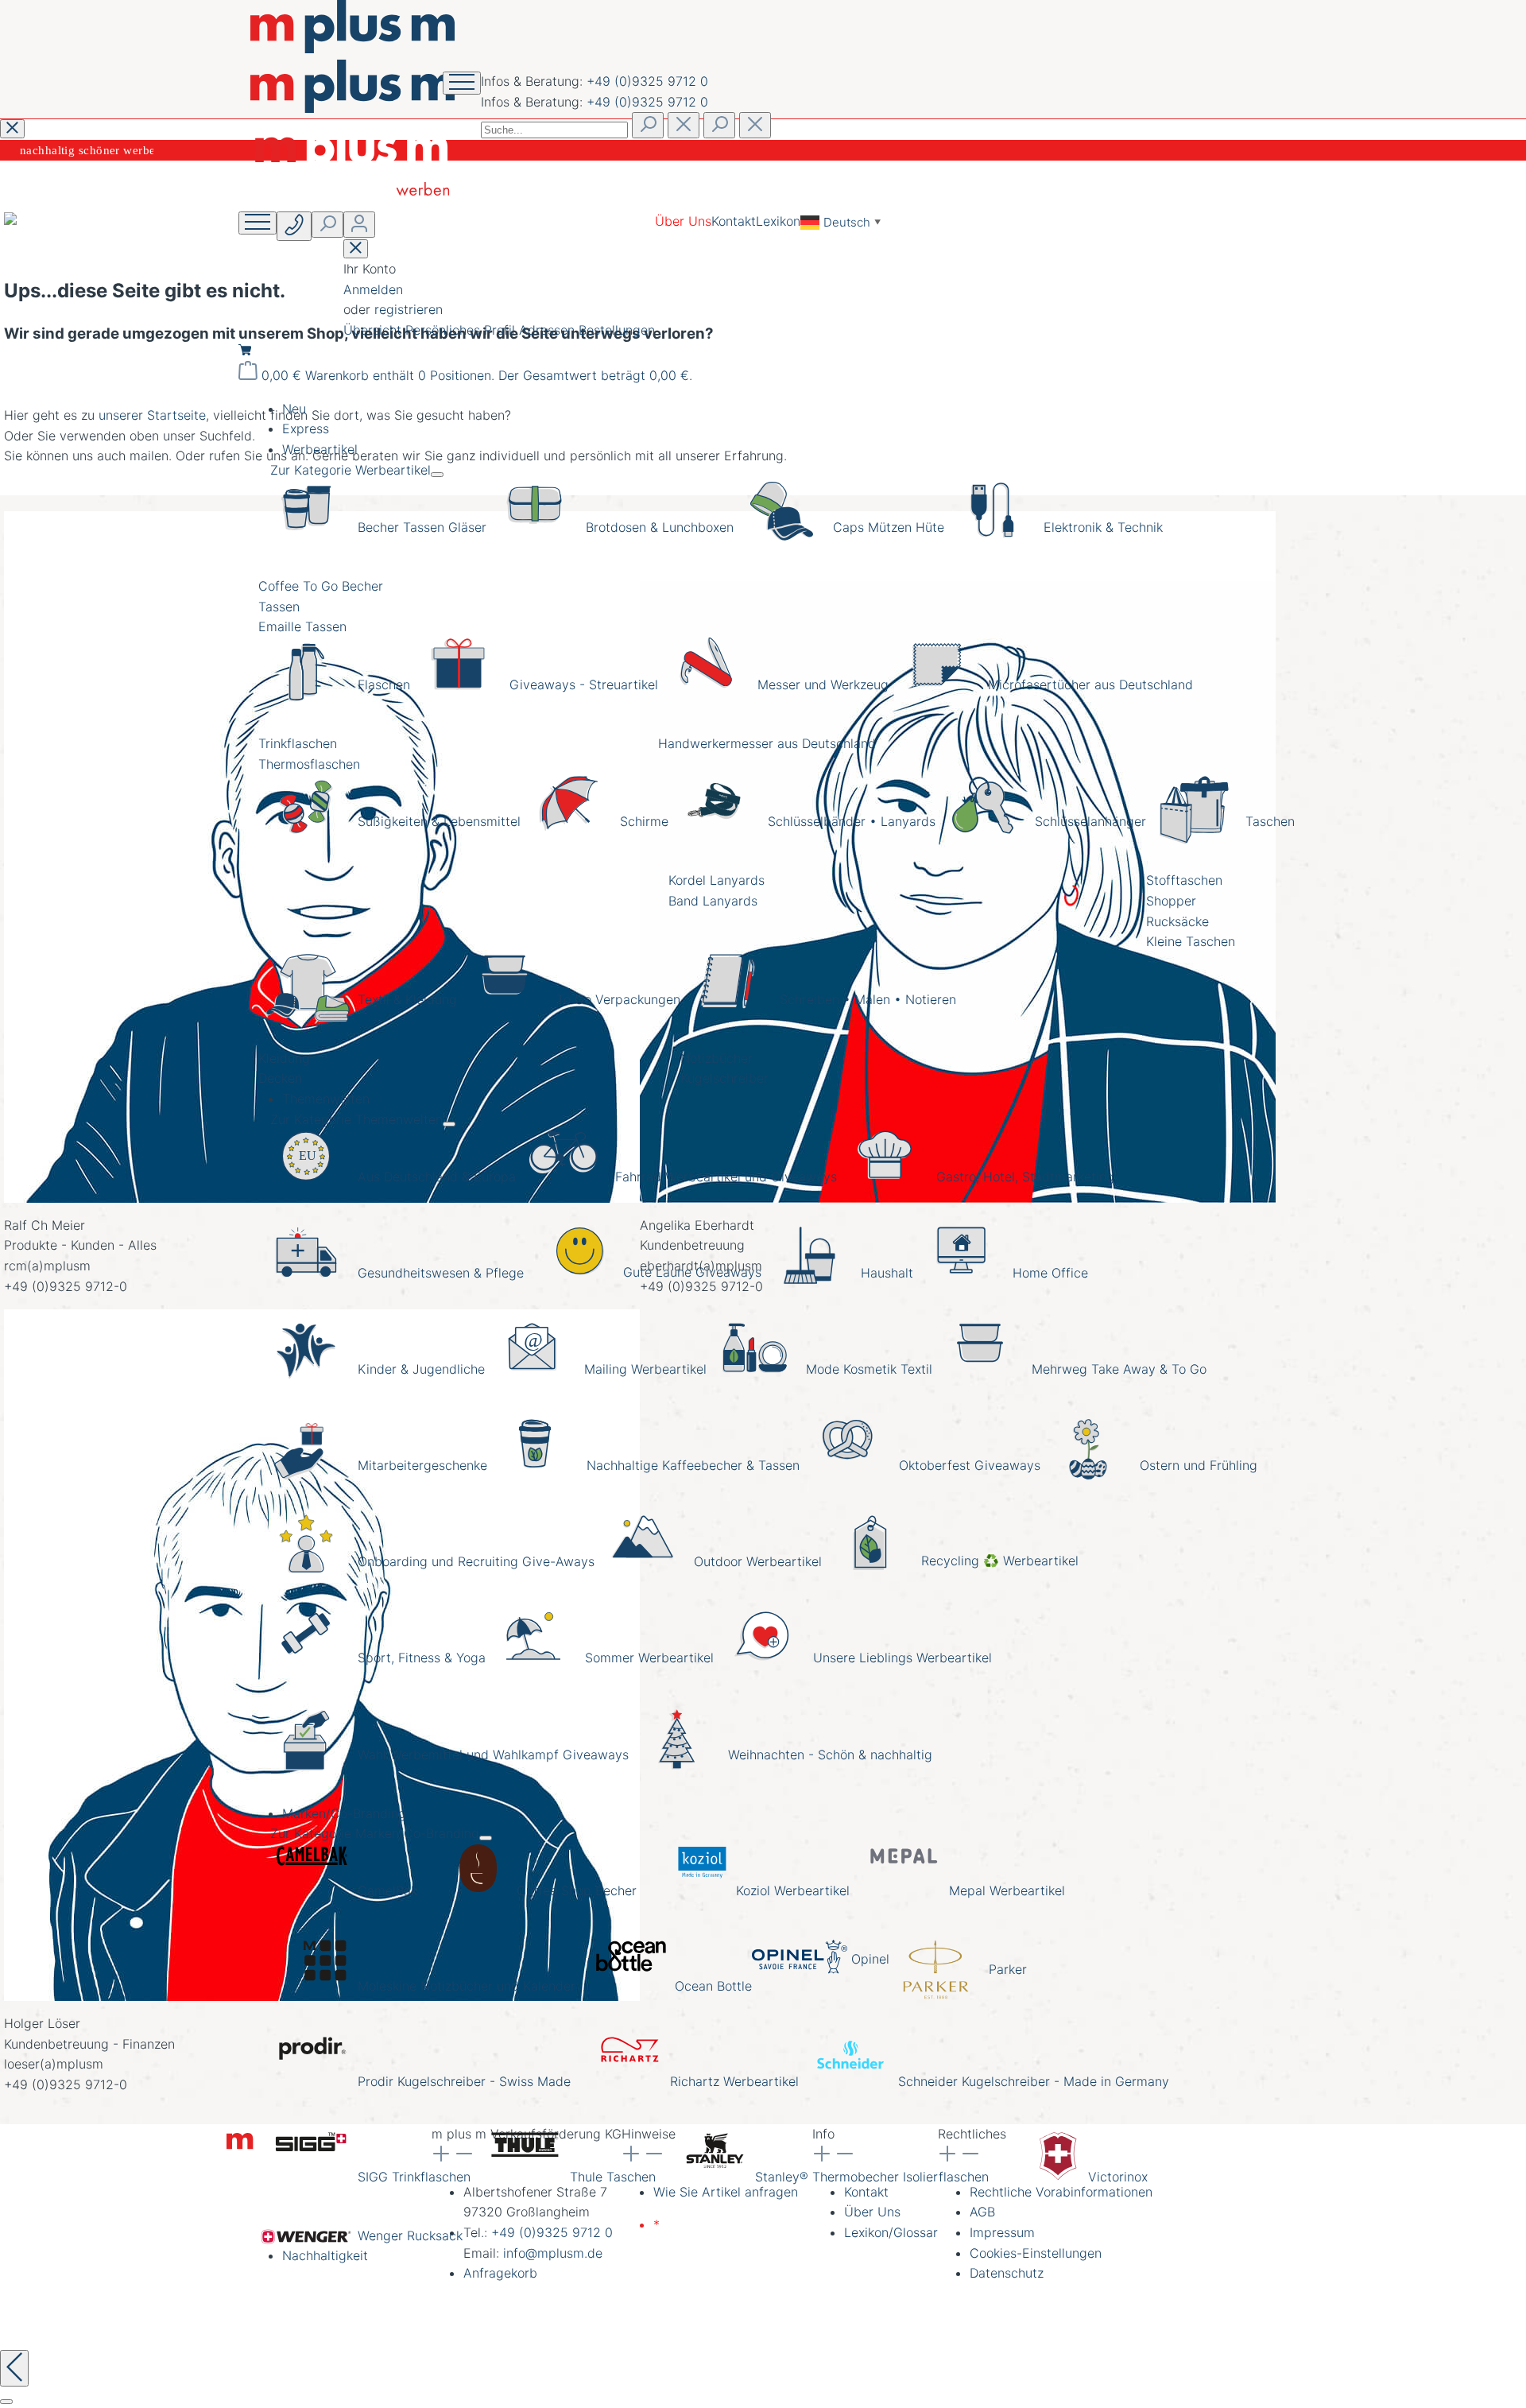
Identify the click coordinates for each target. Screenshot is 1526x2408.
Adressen (549, 330)
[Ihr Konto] (359, 225)
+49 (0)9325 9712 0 (647, 81)
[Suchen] (648, 125)
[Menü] (258, 223)
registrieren (409, 309)
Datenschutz (1007, 2273)
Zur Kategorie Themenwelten (356, 1119)
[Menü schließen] (437, 475)
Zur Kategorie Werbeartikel (351, 470)
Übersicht (374, 330)
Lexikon (778, 221)
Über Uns (683, 221)
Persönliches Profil (462, 330)
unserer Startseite (152, 415)
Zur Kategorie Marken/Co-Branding (375, 1833)
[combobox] (554, 130)
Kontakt (734, 221)
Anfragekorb (500, 2273)
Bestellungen (617, 330)
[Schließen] (6, 2402)
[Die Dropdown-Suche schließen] (755, 125)
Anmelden (373, 289)
